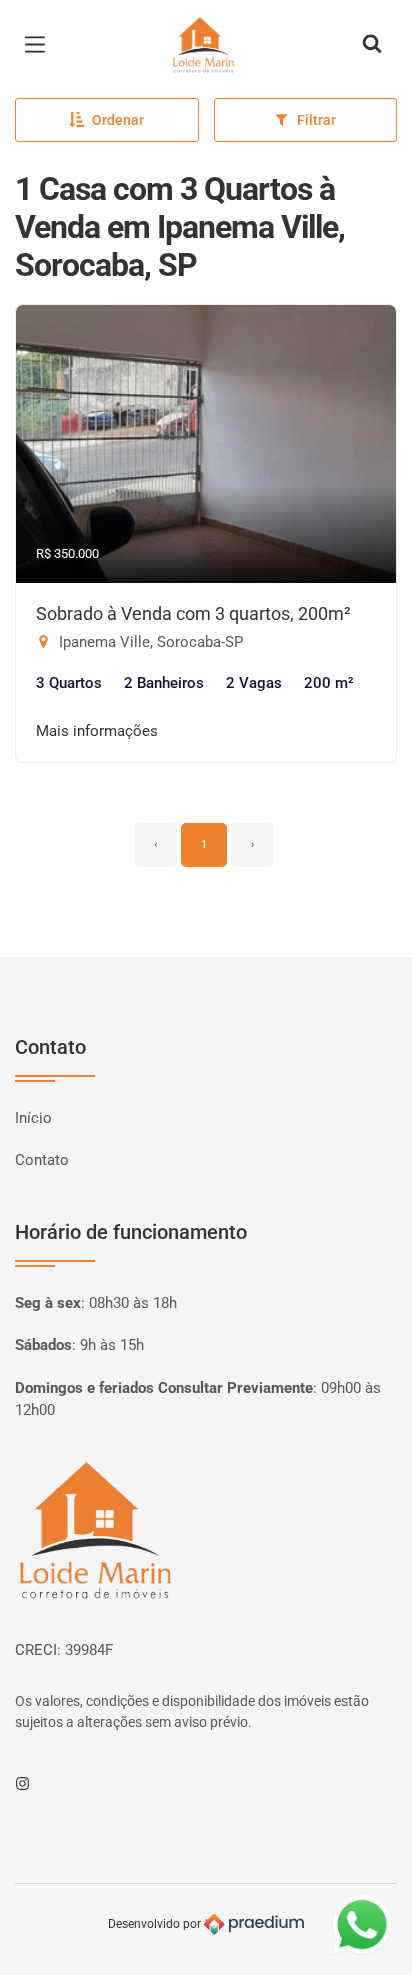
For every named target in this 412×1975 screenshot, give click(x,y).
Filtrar (316, 120)
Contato (42, 1160)
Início (33, 1118)
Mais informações (97, 731)
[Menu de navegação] (40, 45)
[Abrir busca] (372, 45)
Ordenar (118, 120)
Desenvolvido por (156, 1924)
